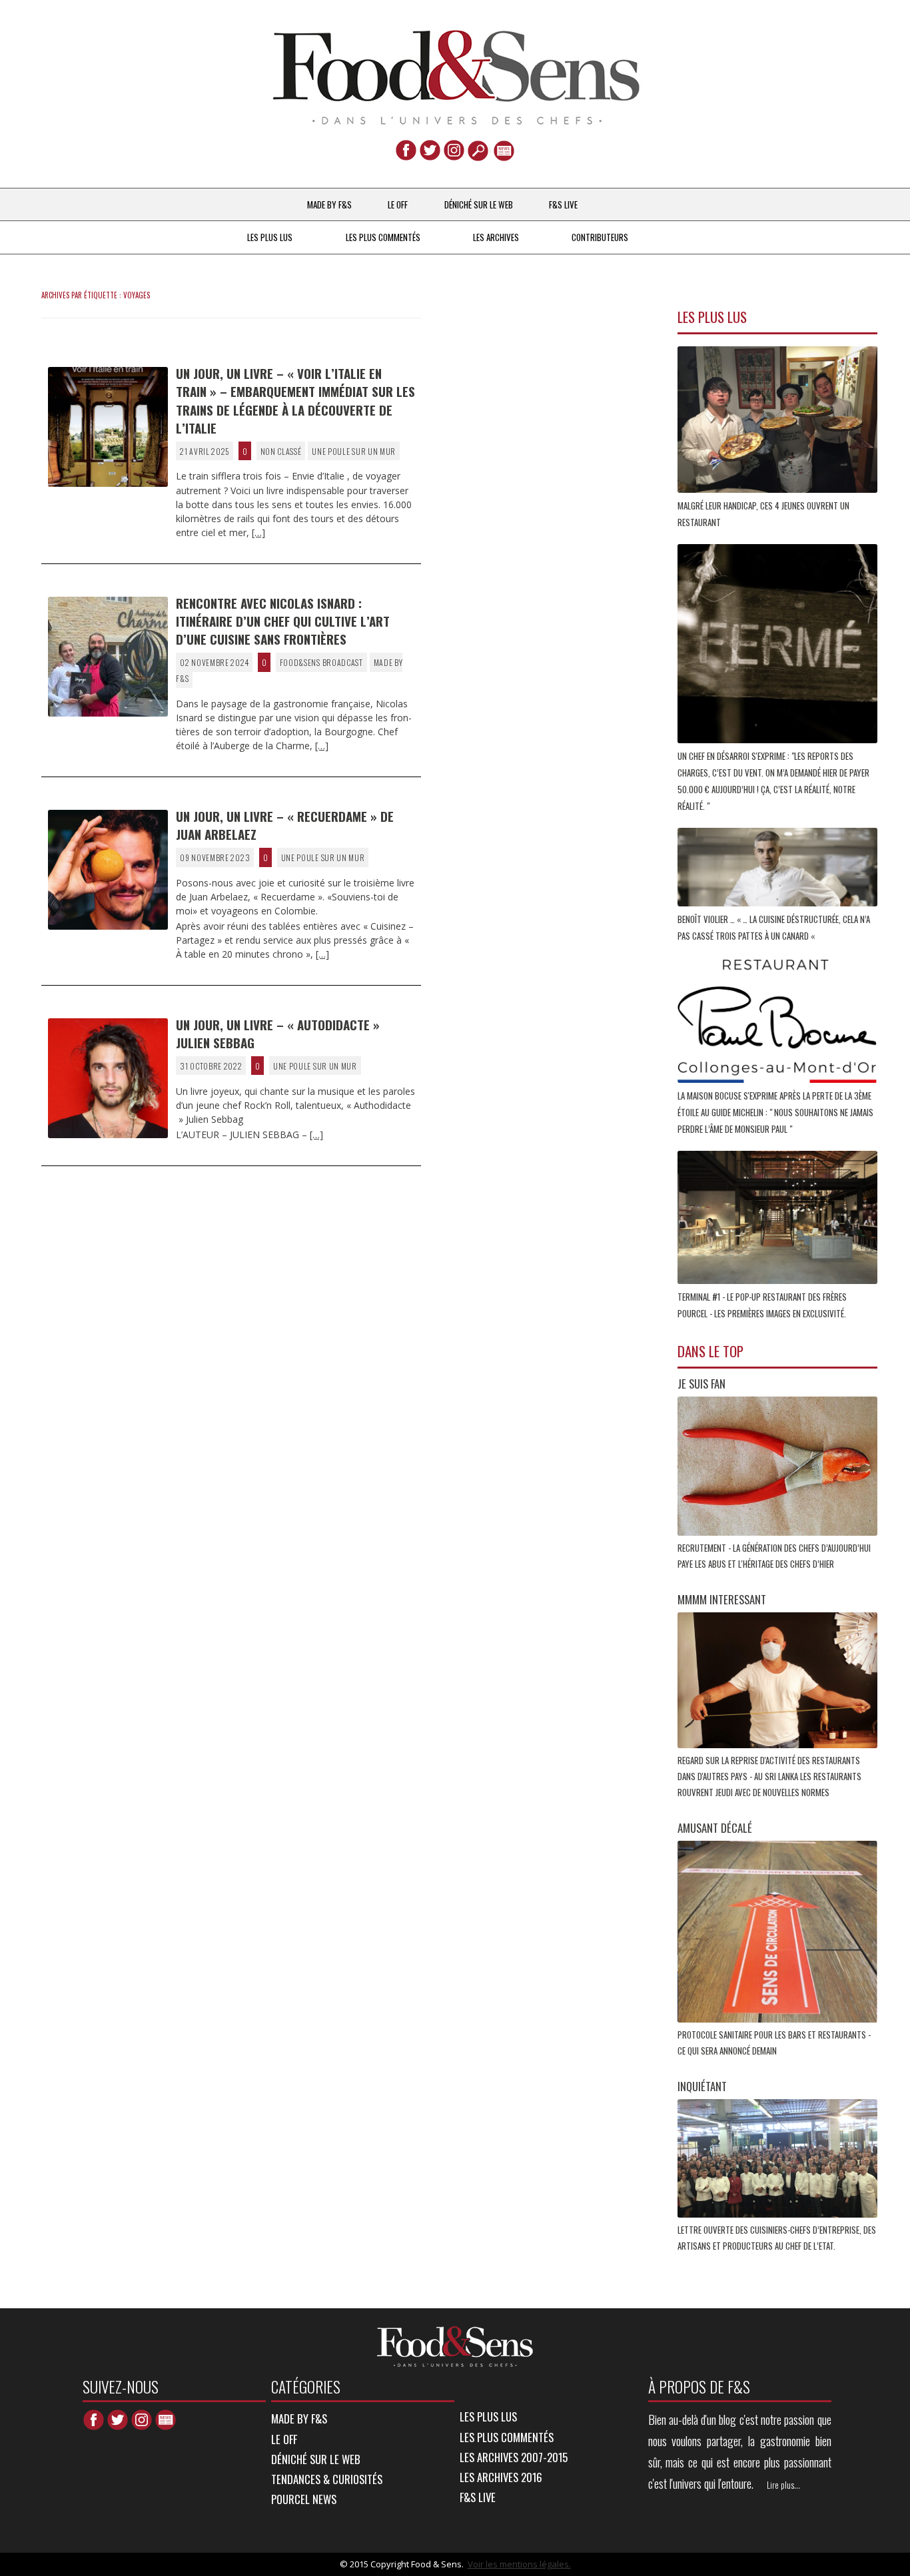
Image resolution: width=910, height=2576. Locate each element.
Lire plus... (783, 2485)
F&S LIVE (563, 204)
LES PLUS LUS (270, 237)
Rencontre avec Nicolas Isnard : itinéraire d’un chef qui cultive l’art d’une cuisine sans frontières (283, 621)
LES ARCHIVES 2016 (501, 2477)
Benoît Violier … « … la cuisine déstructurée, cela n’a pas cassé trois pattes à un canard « (774, 927)
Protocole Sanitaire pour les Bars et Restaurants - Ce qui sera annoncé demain (774, 2043)
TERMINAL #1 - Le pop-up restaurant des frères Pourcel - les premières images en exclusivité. (763, 1305)
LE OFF (398, 204)
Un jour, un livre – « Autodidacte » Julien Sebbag (278, 1033)
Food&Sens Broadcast (321, 662)
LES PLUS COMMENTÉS (383, 237)
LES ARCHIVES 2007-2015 (514, 2457)
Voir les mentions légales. (519, 2564)
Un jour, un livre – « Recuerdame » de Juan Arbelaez (285, 825)
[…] (258, 532)
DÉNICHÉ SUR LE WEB (479, 204)
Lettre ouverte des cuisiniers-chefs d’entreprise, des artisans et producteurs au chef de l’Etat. (777, 2238)
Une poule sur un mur (354, 451)
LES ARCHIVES (496, 237)
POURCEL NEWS (304, 2499)
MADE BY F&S (329, 204)
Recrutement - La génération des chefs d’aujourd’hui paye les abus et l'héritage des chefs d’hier (774, 1556)
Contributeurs (600, 237)
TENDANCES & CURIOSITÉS (327, 2479)
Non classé (281, 451)
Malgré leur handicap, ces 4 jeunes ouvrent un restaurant (763, 514)
